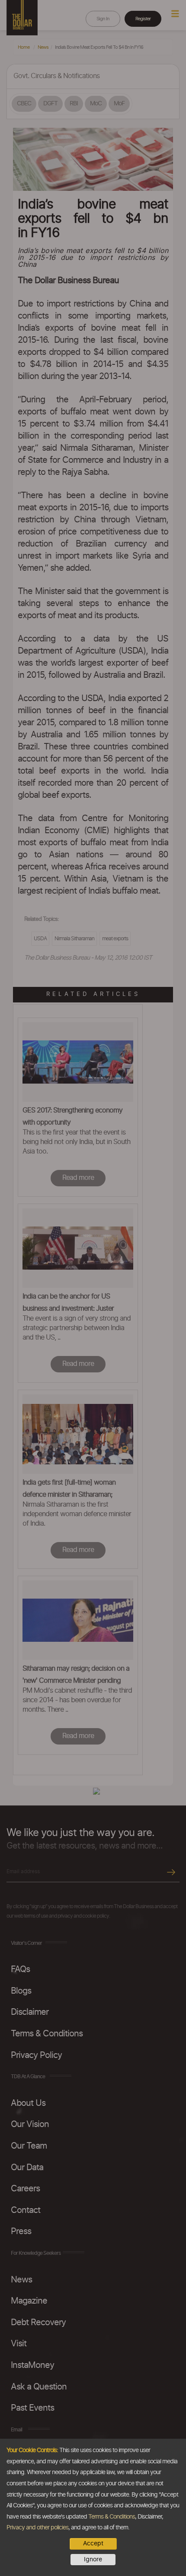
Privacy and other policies (37, 2528)
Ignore (93, 2560)
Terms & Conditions (112, 2517)
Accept (93, 2544)
